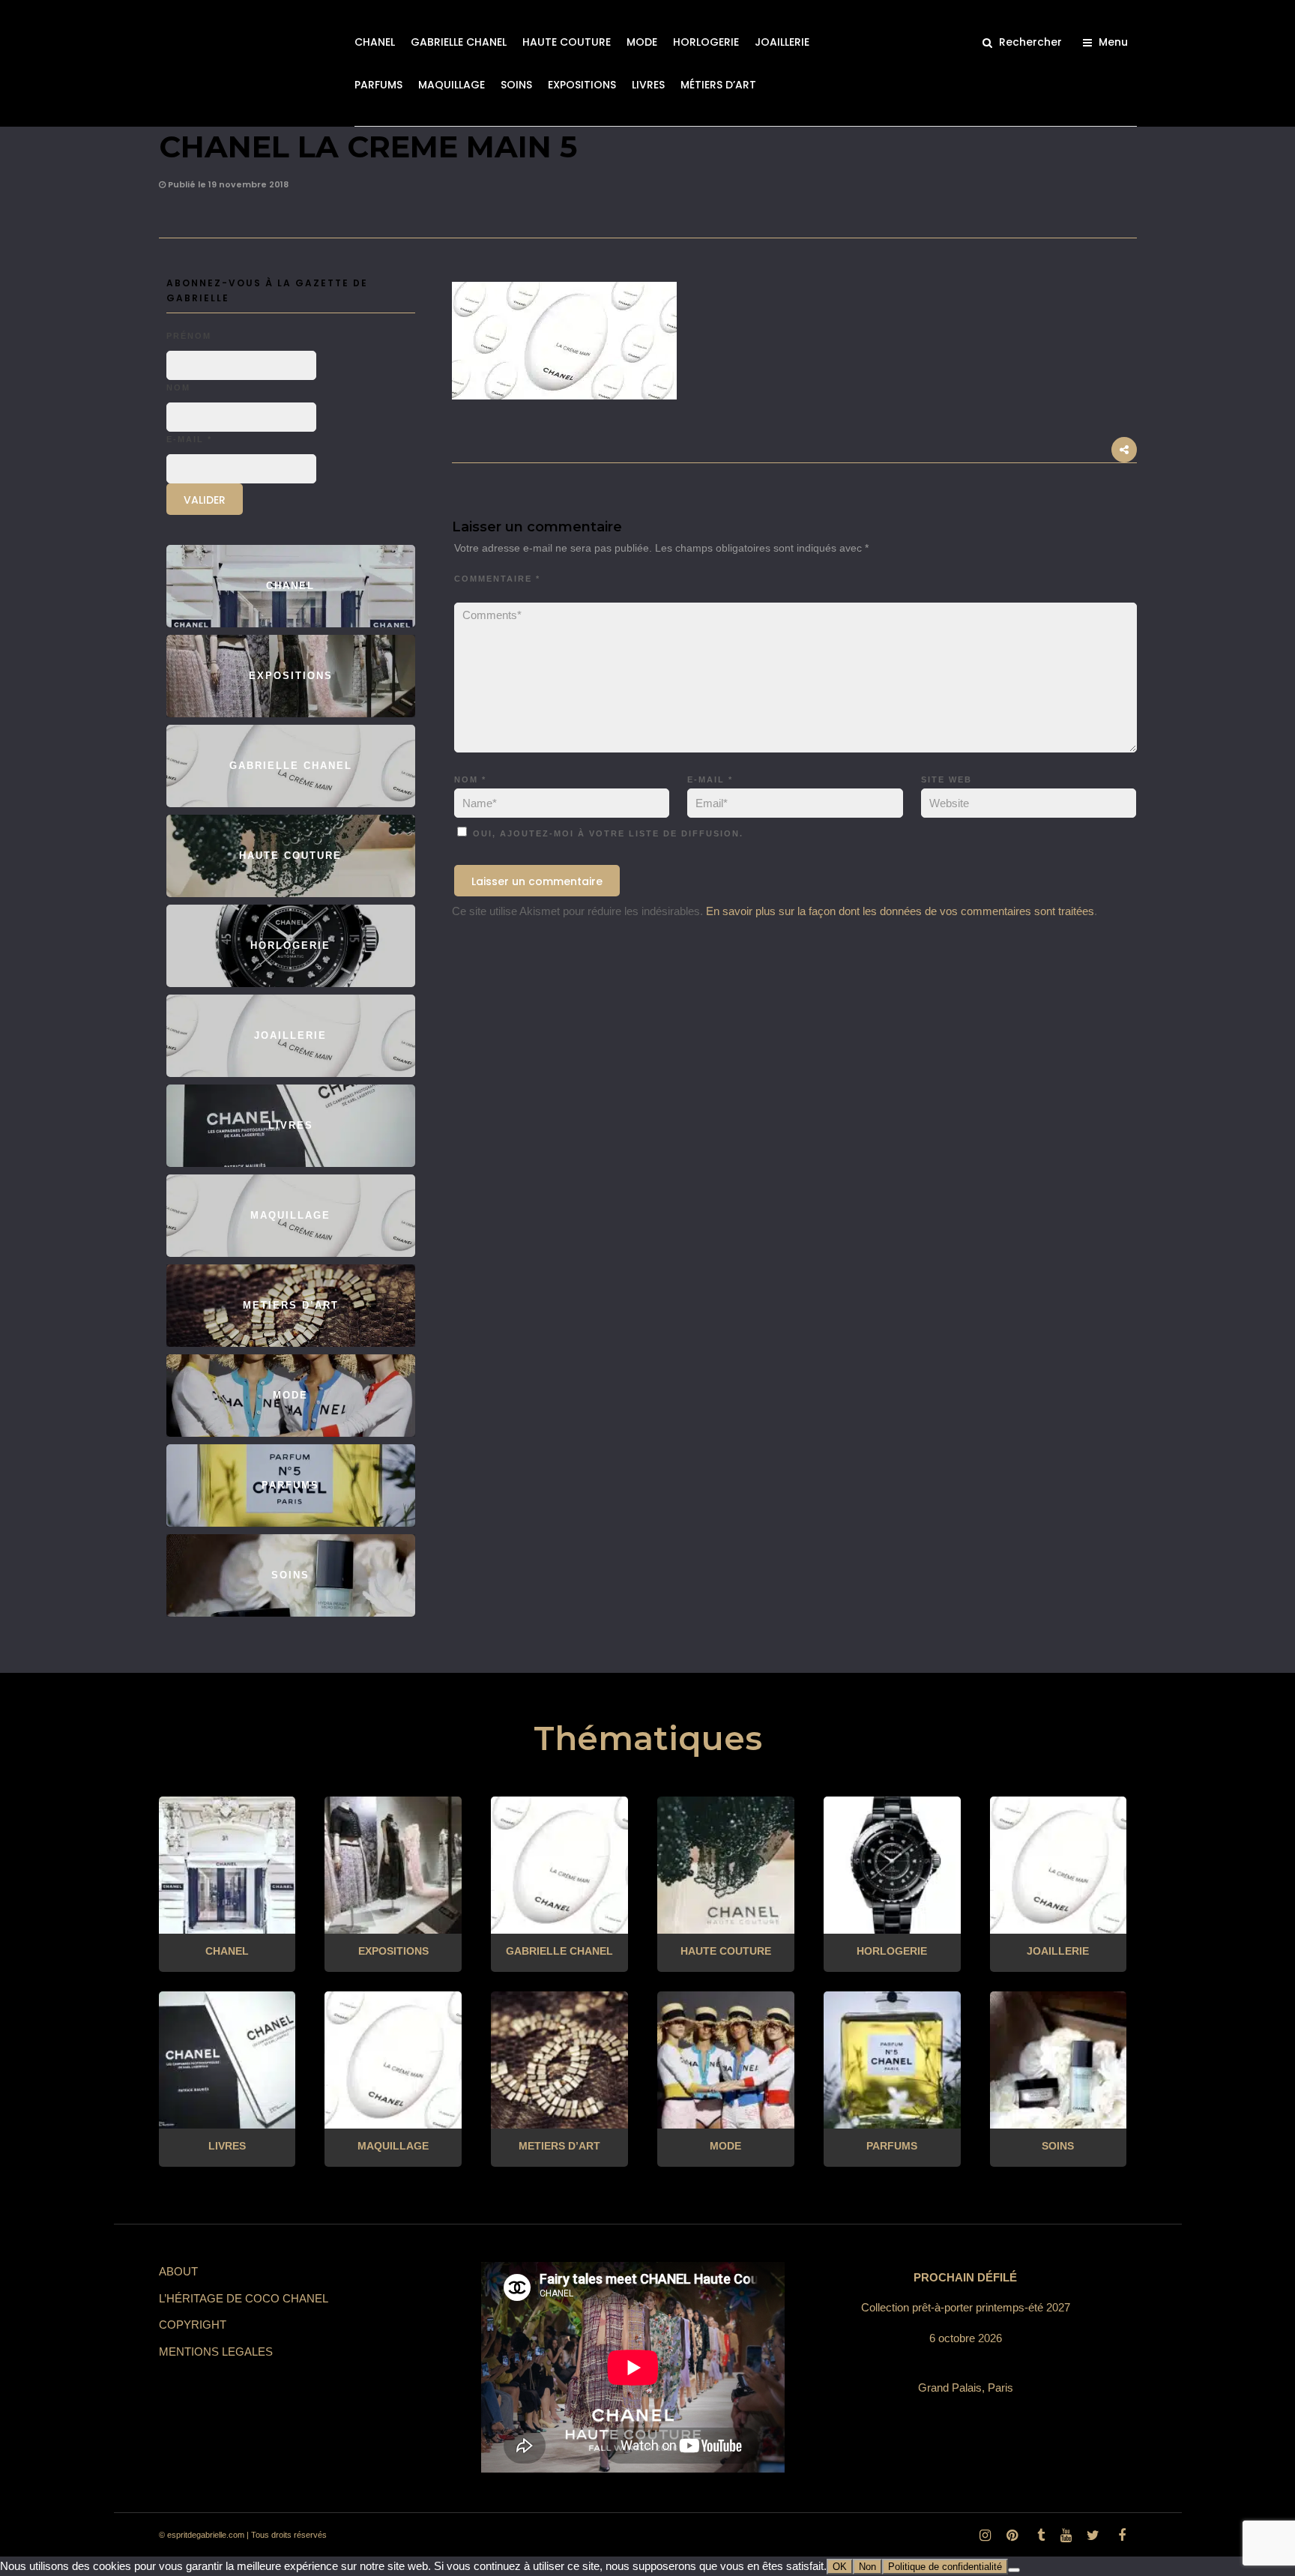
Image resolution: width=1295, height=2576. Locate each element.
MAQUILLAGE (452, 85)
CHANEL (375, 42)
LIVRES (648, 85)
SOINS (516, 85)
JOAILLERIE (782, 42)
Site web (947, 779)
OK (840, 2567)
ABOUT (178, 2271)
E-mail (710, 779)
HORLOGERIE (706, 42)
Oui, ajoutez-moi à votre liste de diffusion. (606, 833)
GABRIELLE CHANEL (459, 42)
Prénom (189, 336)
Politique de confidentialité (945, 2567)
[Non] (1014, 2570)
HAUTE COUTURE (567, 42)
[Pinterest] (1012, 2536)
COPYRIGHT (193, 2325)
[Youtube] (1066, 2536)
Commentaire (497, 579)
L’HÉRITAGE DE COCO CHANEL (244, 2298)
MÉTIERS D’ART (718, 85)
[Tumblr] (1039, 2536)
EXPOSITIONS (582, 85)
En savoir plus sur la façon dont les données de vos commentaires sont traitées (900, 911)
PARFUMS (378, 85)
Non (867, 2567)
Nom (470, 779)
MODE (642, 42)
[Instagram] (985, 2536)
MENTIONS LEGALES (216, 2352)
